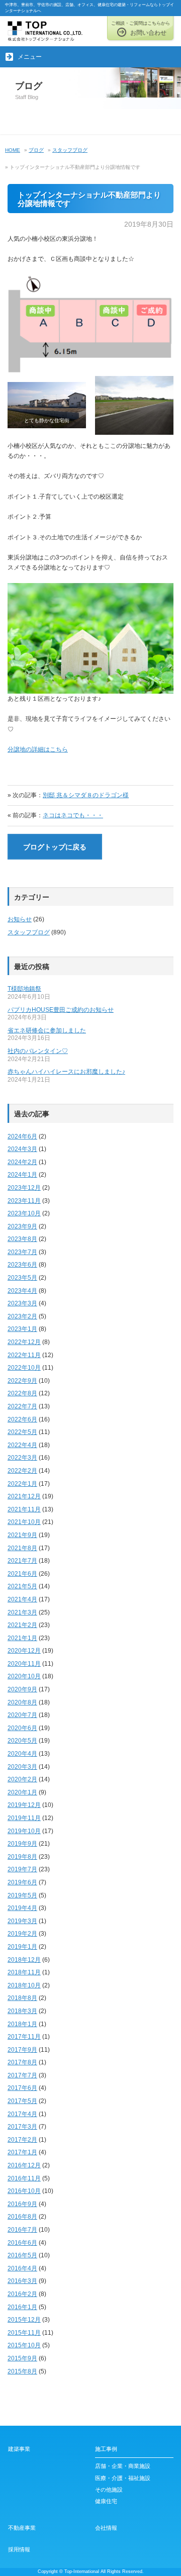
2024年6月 (22, 1136)
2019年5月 (22, 1895)
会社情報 (106, 2528)
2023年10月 (24, 1213)
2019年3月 (22, 1921)
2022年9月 (22, 1381)
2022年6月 (22, 1419)
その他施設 (109, 2490)
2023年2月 (22, 1316)
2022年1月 (22, 1484)
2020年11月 (24, 1664)
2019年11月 (24, 1818)
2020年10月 (24, 1676)
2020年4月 (22, 1754)
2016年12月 (24, 2165)
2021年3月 (22, 1612)
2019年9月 (22, 1844)
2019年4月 (22, 1908)
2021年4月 (22, 1599)
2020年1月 (22, 1792)
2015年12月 (24, 2320)
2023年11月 (24, 1201)
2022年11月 (24, 1355)
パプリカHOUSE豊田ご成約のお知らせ (61, 1010)
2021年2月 (22, 1625)
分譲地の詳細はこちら (38, 749)
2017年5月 (22, 2101)
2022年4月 (22, 1445)
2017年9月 (22, 2050)
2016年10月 (24, 2191)
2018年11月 (24, 1972)
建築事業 (19, 2449)
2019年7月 (22, 1869)
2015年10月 (24, 2345)
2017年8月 (22, 2062)
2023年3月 (22, 1303)
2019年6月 (22, 1882)
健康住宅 (106, 2501)
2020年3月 (22, 1767)
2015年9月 (22, 2358)
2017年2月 (22, 2140)
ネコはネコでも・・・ (73, 815)
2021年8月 (22, 1548)
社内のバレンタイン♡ (38, 1051)
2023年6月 (22, 1265)
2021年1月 (22, 1638)
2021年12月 (24, 1496)
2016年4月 (22, 2268)
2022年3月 (22, 1458)
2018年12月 (24, 1960)
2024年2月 (22, 1162)
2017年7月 (22, 2075)
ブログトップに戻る (55, 847)
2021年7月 (22, 1561)
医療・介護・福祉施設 (123, 2478)
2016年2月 (22, 2294)
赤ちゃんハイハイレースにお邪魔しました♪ (66, 1072)
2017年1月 (22, 2152)
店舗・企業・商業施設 (123, 2466)
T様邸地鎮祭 (24, 989)
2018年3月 (22, 2011)
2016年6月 (22, 2243)
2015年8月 (22, 2371)
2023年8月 (22, 1239)
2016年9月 (22, 2204)
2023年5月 (22, 1278)
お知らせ (20, 919)
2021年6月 (22, 1574)
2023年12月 (24, 1188)
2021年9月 (22, 1535)
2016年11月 (24, 2178)
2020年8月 (22, 1702)
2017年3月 (22, 2127)
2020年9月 (22, 1689)
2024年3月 (22, 1149)
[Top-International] (45, 30)
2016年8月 (22, 2217)
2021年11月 (24, 1509)
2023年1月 (22, 1329)
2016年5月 (22, 2255)
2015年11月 (24, 2333)
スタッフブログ (29, 932)
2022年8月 (22, 1393)
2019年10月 (24, 1831)
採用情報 (19, 2549)
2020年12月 (24, 1651)
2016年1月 (22, 2307)
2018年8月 (22, 1998)
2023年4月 (22, 1291)
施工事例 (106, 2449)
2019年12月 (24, 1805)
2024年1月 (22, 1175)
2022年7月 (22, 1406)
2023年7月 (22, 1252)
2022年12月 (24, 1342)
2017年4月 (22, 2114)
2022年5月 (22, 1432)
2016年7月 (22, 2230)
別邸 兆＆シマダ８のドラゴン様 (86, 795)
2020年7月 (22, 1715)
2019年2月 (22, 1934)
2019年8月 (22, 1857)
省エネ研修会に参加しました (47, 1030)
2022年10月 (24, 1368)
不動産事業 (22, 2528)
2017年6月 (22, 2088)
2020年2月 (22, 1779)
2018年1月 (22, 2024)
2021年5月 (22, 1586)
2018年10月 (24, 1985)
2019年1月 (22, 1947)
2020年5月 (22, 1741)
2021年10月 (24, 1522)
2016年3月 (22, 2281)
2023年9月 (22, 1226)
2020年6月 (22, 1728)
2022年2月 (22, 1471)
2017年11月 (24, 2037)
